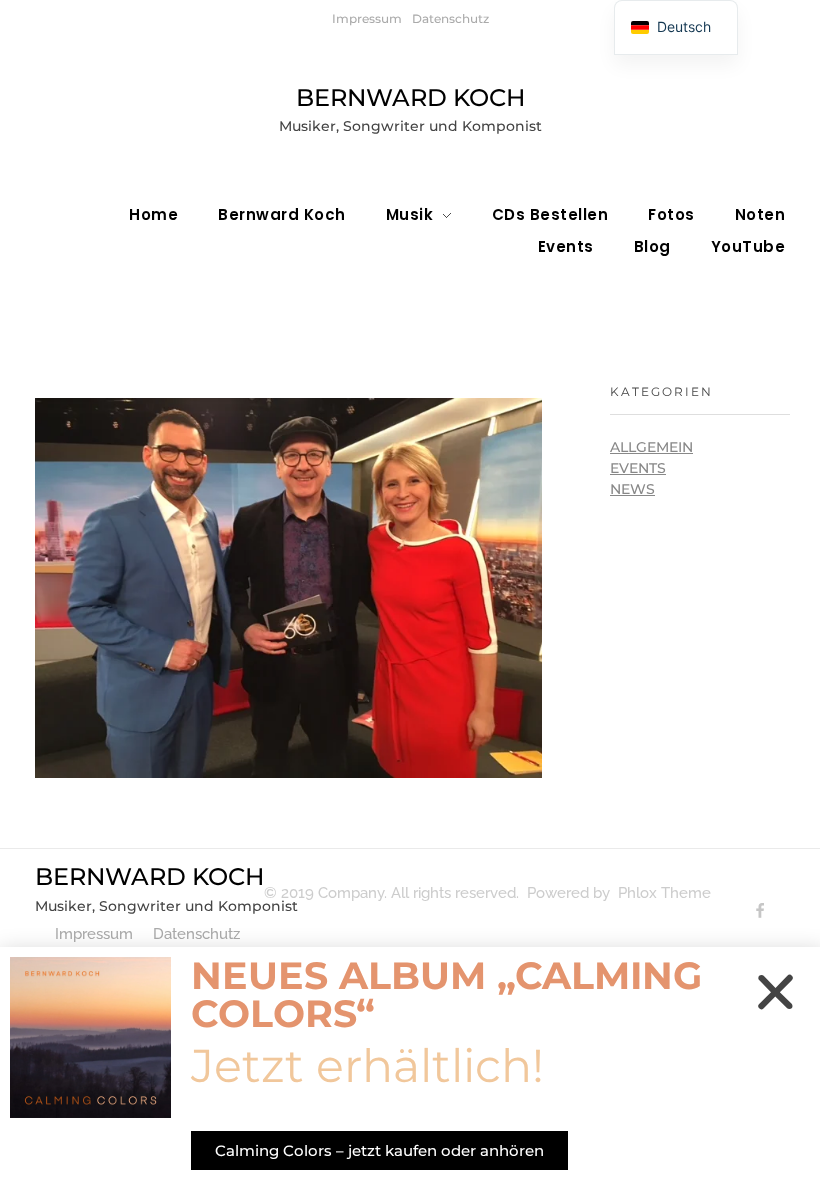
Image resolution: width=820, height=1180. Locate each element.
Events (638, 468)
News (632, 489)
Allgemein (651, 447)
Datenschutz (450, 18)
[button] (775, 991)
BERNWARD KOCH (410, 97)
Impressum (367, 18)
